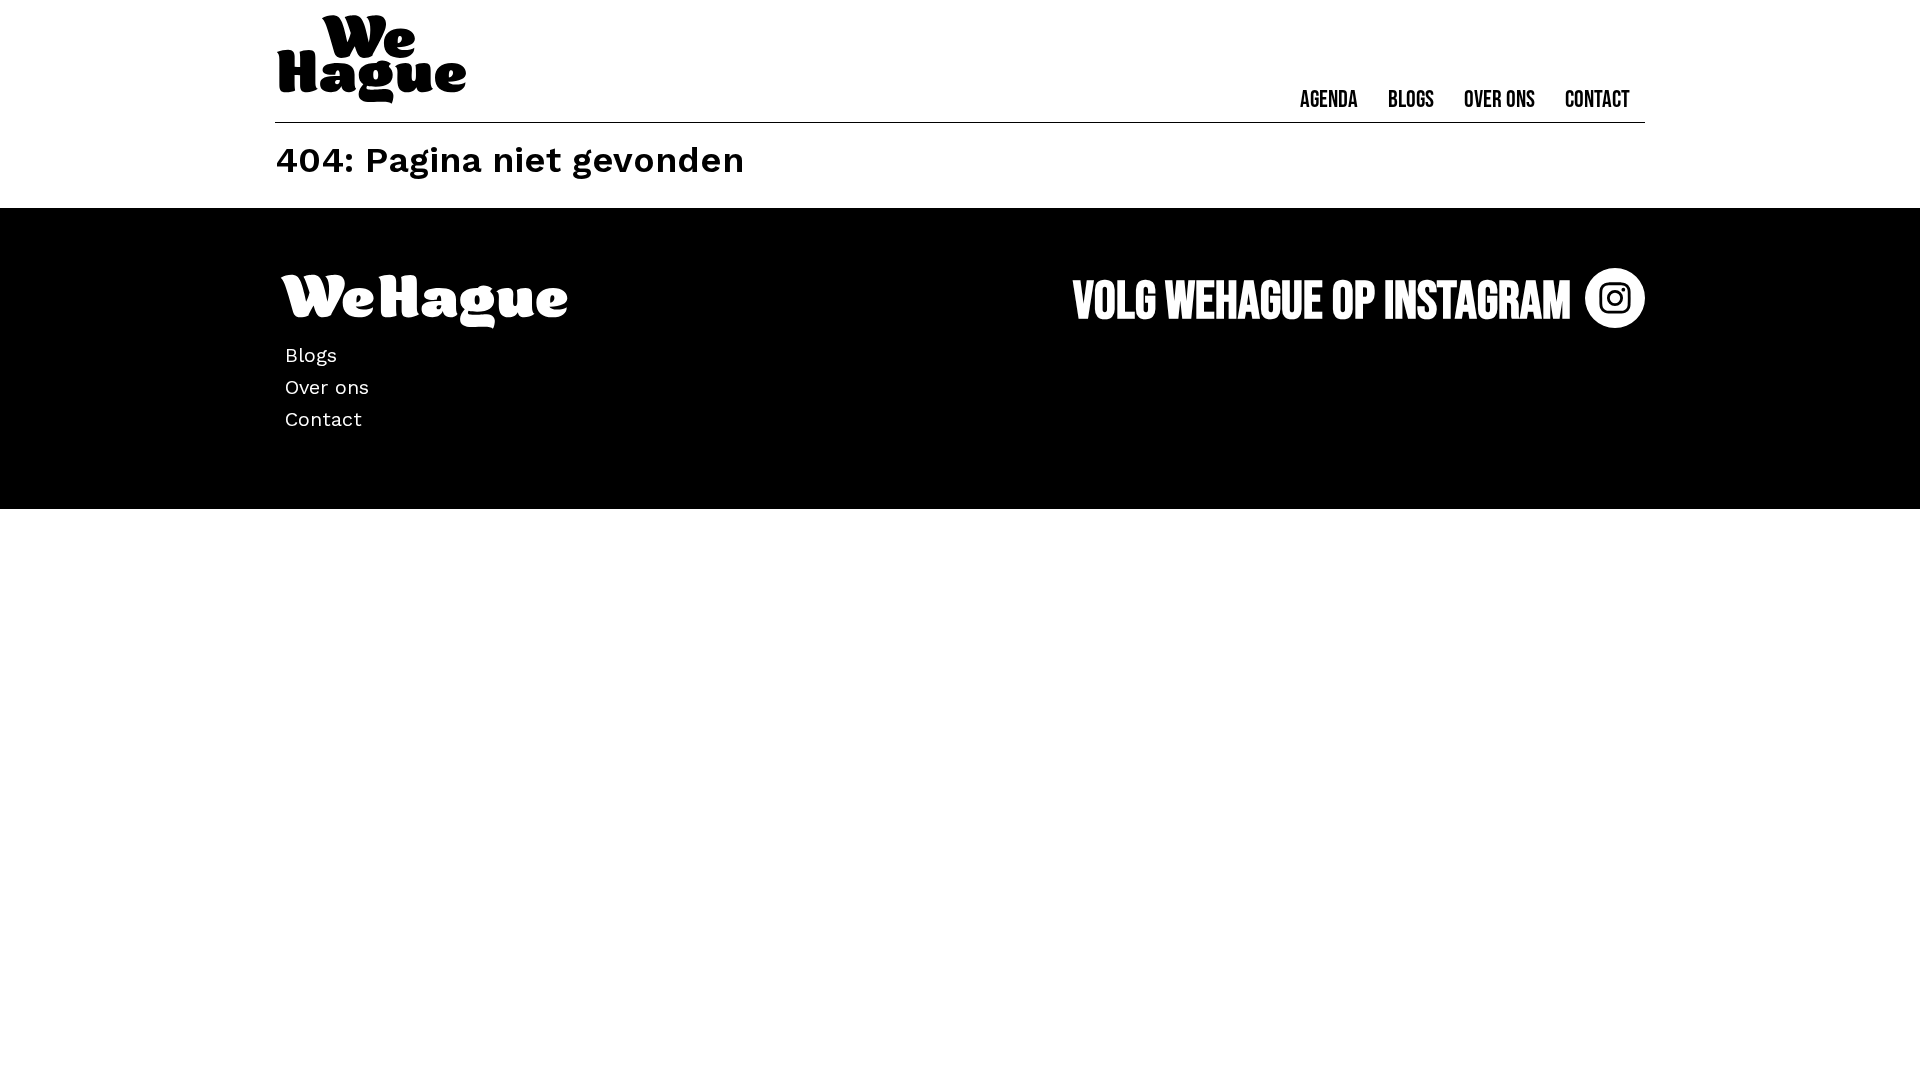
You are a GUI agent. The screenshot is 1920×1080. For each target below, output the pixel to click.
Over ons (1499, 99)
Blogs (1411, 99)
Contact (1597, 99)
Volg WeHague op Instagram (1326, 301)
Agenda (1329, 99)
